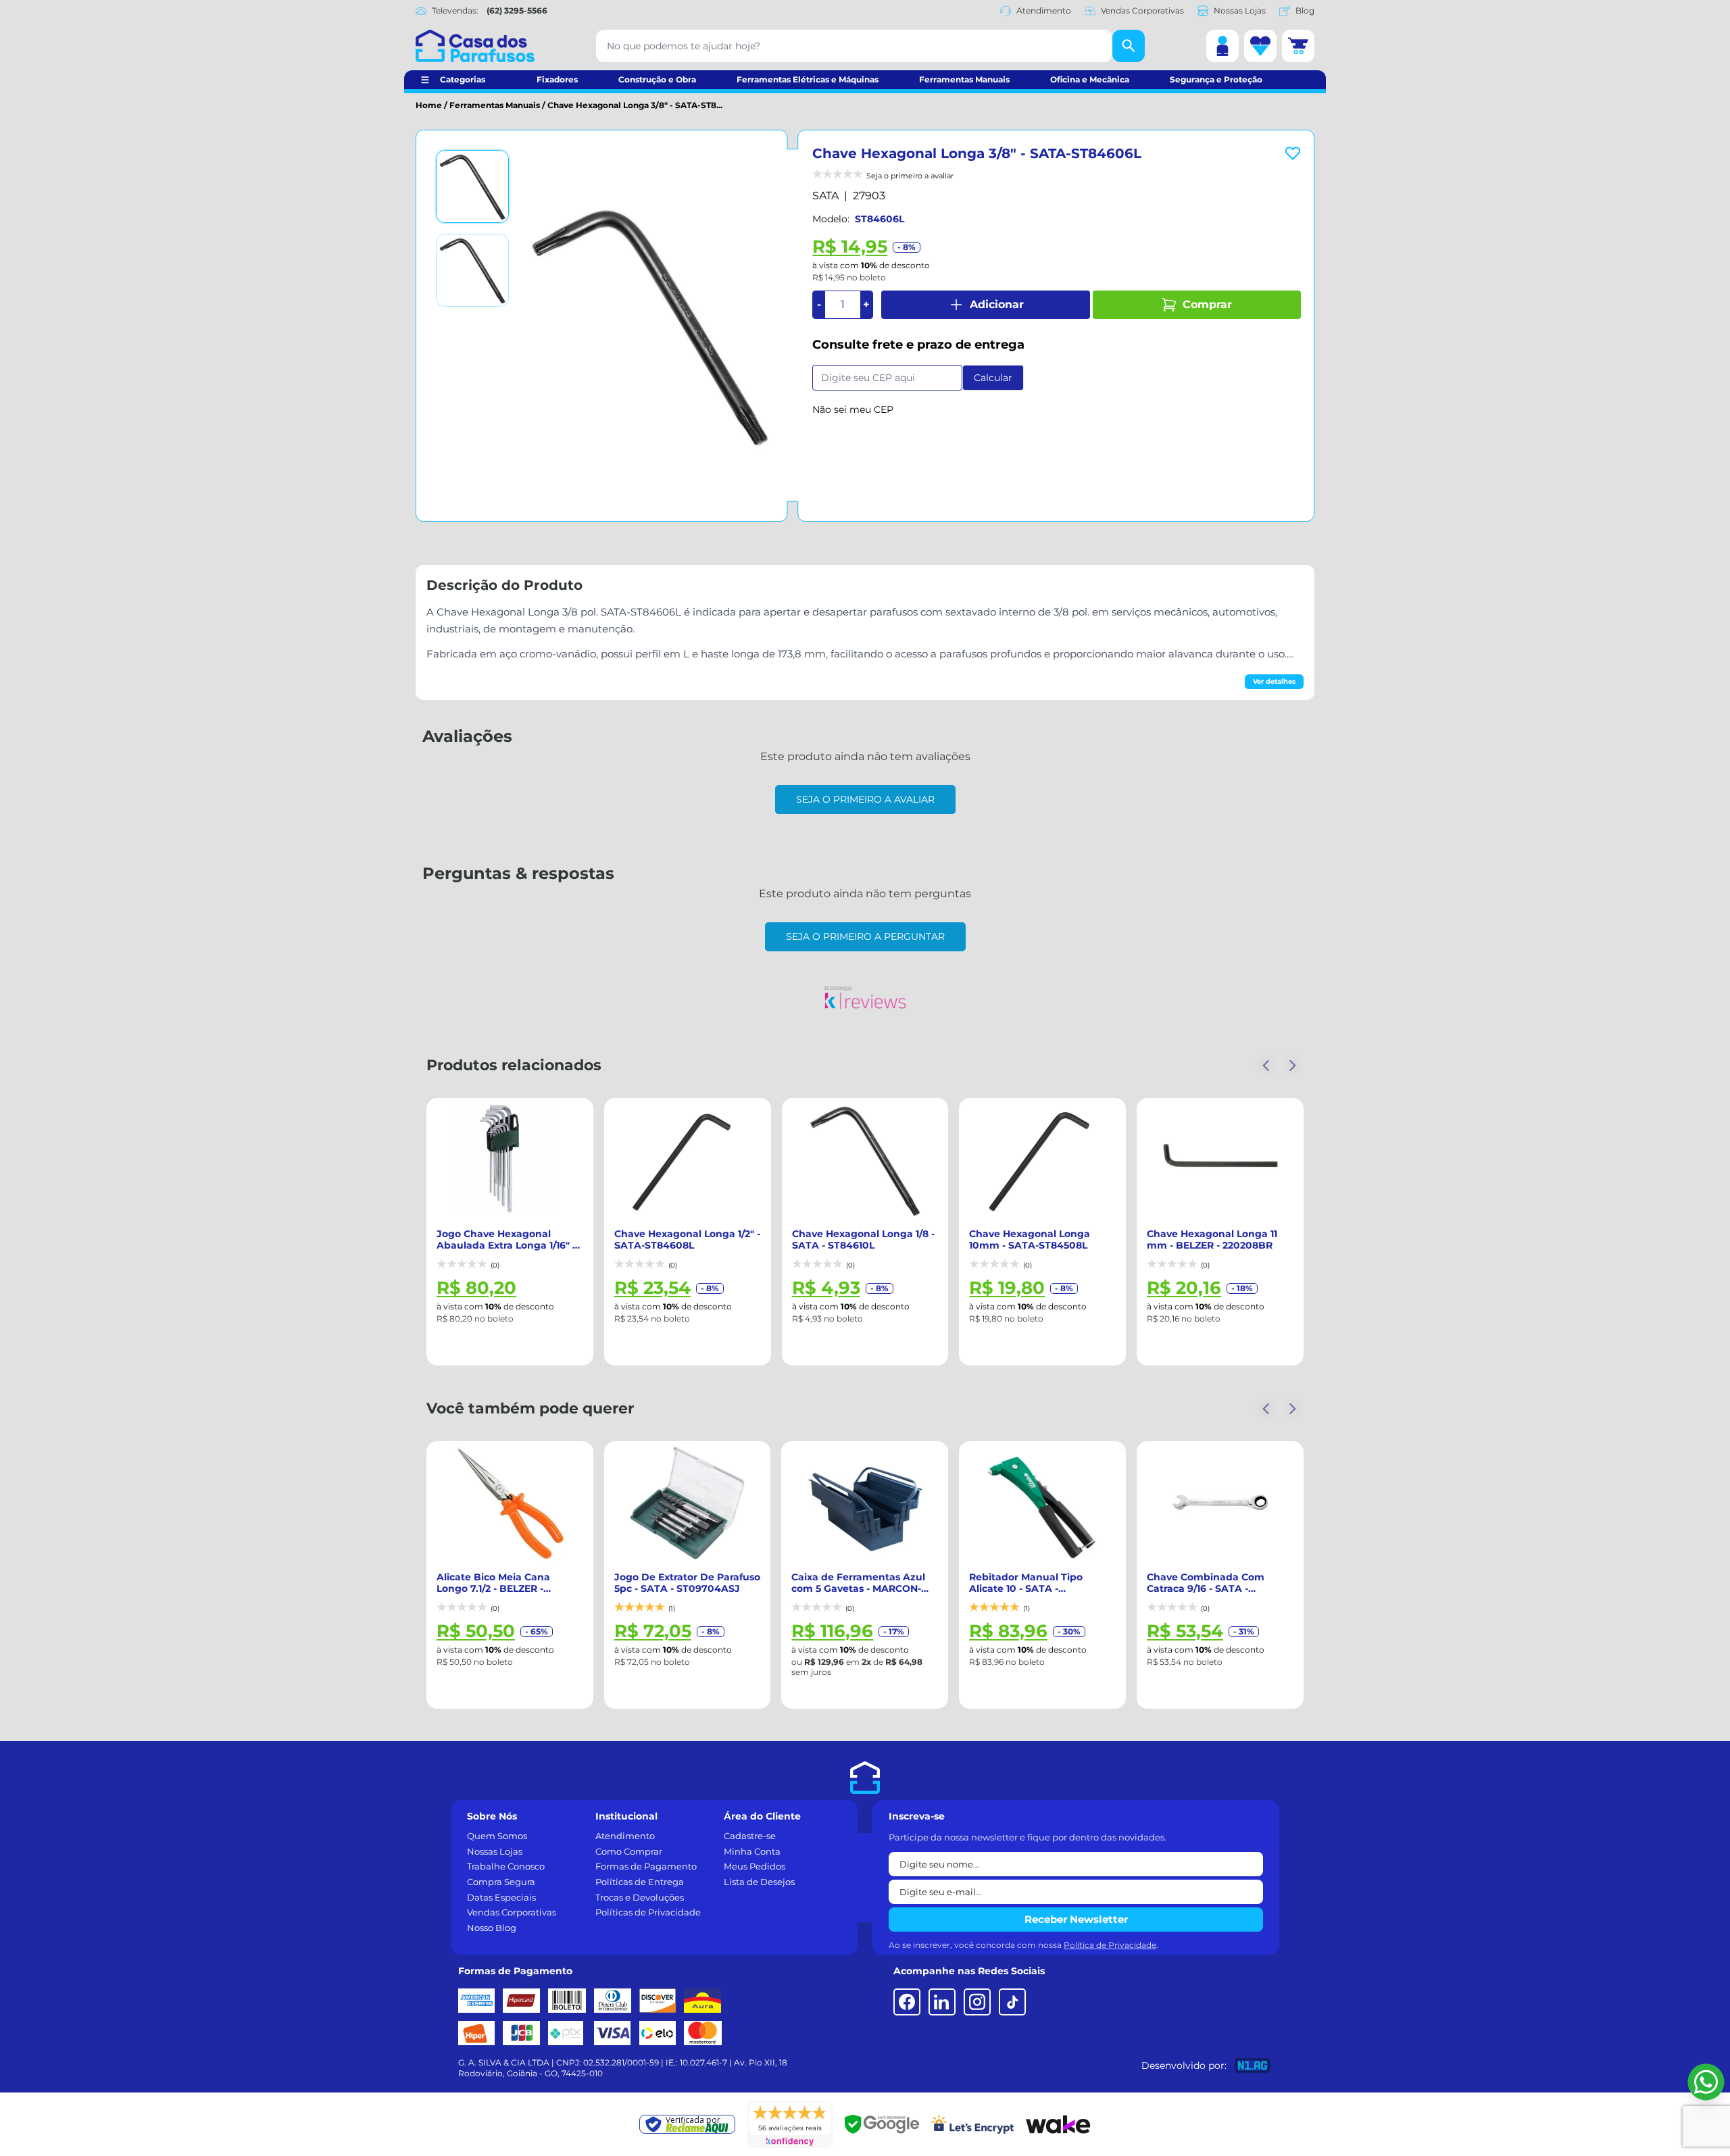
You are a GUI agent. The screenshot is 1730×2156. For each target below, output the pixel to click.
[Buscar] (1129, 46)
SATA (825, 196)
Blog (1305, 10)
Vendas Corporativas (1142, 10)
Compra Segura (501, 1882)
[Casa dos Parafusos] (475, 46)
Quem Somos (497, 1836)
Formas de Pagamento (646, 1866)
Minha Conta (752, 1851)
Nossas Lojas (1240, 10)
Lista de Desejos (759, 1882)
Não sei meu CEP (853, 409)
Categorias (463, 79)
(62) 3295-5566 (517, 10)
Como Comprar (629, 1851)
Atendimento (1044, 10)
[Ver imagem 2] (472, 270)
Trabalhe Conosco (506, 1866)
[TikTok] (1012, 2002)
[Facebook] (907, 2002)
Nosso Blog (492, 1928)
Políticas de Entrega (640, 1882)
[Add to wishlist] (1293, 153)
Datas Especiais (501, 1897)
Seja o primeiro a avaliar (865, 799)
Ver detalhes (1274, 681)
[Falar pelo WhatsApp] (1706, 2082)
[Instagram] (977, 2002)
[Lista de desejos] (1260, 46)
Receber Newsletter (1076, 1919)
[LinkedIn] (942, 2002)
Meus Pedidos (755, 1866)
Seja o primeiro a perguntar (865, 936)
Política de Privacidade (1110, 1945)
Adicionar (997, 304)
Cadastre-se (750, 1836)
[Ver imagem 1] (472, 186)
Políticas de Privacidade (648, 1912)
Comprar (1207, 304)
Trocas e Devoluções (640, 1897)
